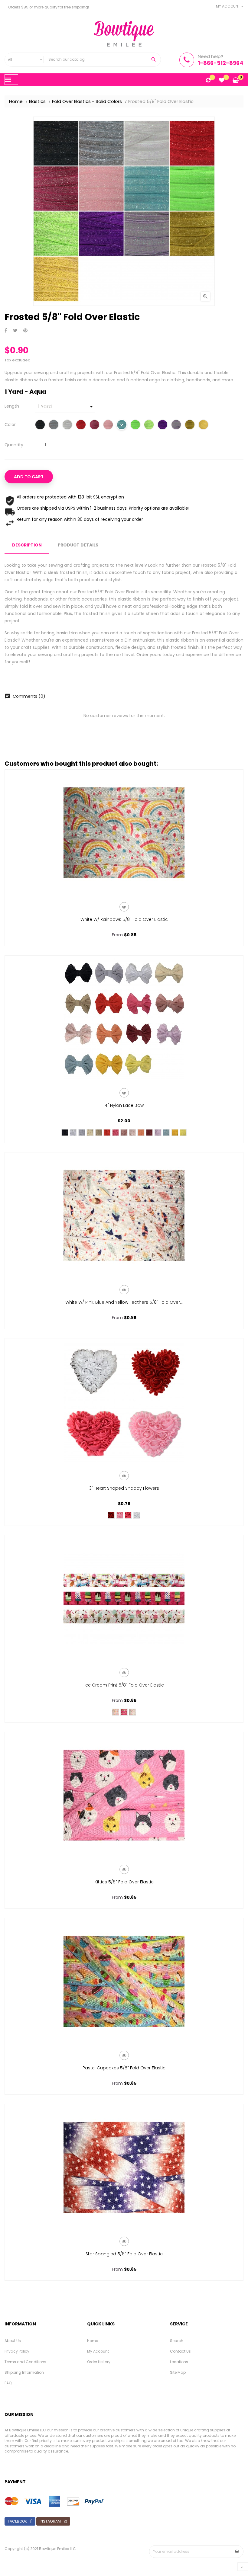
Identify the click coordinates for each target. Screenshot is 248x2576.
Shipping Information (24, 2372)
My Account (98, 2351)
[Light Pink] (108, 425)
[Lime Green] (135, 425)
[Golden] (175, 1133)
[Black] (40, 425)
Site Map (178, 2372)
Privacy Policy (17, 2351)
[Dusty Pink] (124, 1133)
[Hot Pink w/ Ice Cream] (124, 1712)
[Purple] (163, 425)
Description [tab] (27, 545)
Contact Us (180, 2351)
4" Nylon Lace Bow (124, 1105)
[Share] (6, 331)
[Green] (149, 425)
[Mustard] (190, 425)
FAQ (8, 2383)
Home (93, 2341)
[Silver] (54, 425)
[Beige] (90, 1133)
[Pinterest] (25, 331)
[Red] (81, 425)
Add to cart (29, 477)
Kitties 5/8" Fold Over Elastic (124, 1882)
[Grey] (82, 1133)
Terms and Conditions (25, 2362)
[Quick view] (124, 907)
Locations (179, 2362)
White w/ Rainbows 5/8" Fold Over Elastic (124, 919)
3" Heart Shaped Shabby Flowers (124, 1488)
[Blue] (166, 1133)
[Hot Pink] (95, 425)
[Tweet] (15, 331)
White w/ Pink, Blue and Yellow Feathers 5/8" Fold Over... (124, 1302)
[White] (67, 425)
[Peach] (141, 1133)
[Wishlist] (222, 81)
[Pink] (132, 1133)
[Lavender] (176, 425)
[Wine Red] (149, 1133)
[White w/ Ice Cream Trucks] (116, 1712)
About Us (13, 2341)
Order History (99, 2362)
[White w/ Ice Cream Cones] (132, 1712)
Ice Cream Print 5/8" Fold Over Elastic (124, 1685)
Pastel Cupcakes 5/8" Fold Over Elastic (124, 2068)
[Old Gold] (203, 425)
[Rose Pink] (116, 1133)
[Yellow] (183, 1133)
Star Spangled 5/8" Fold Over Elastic (124, 2254)
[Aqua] (122, 425)
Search (177, 2341)
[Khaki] (99, 1133)
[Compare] (208, 81)
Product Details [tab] (78, 545)
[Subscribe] (237, 2552)
